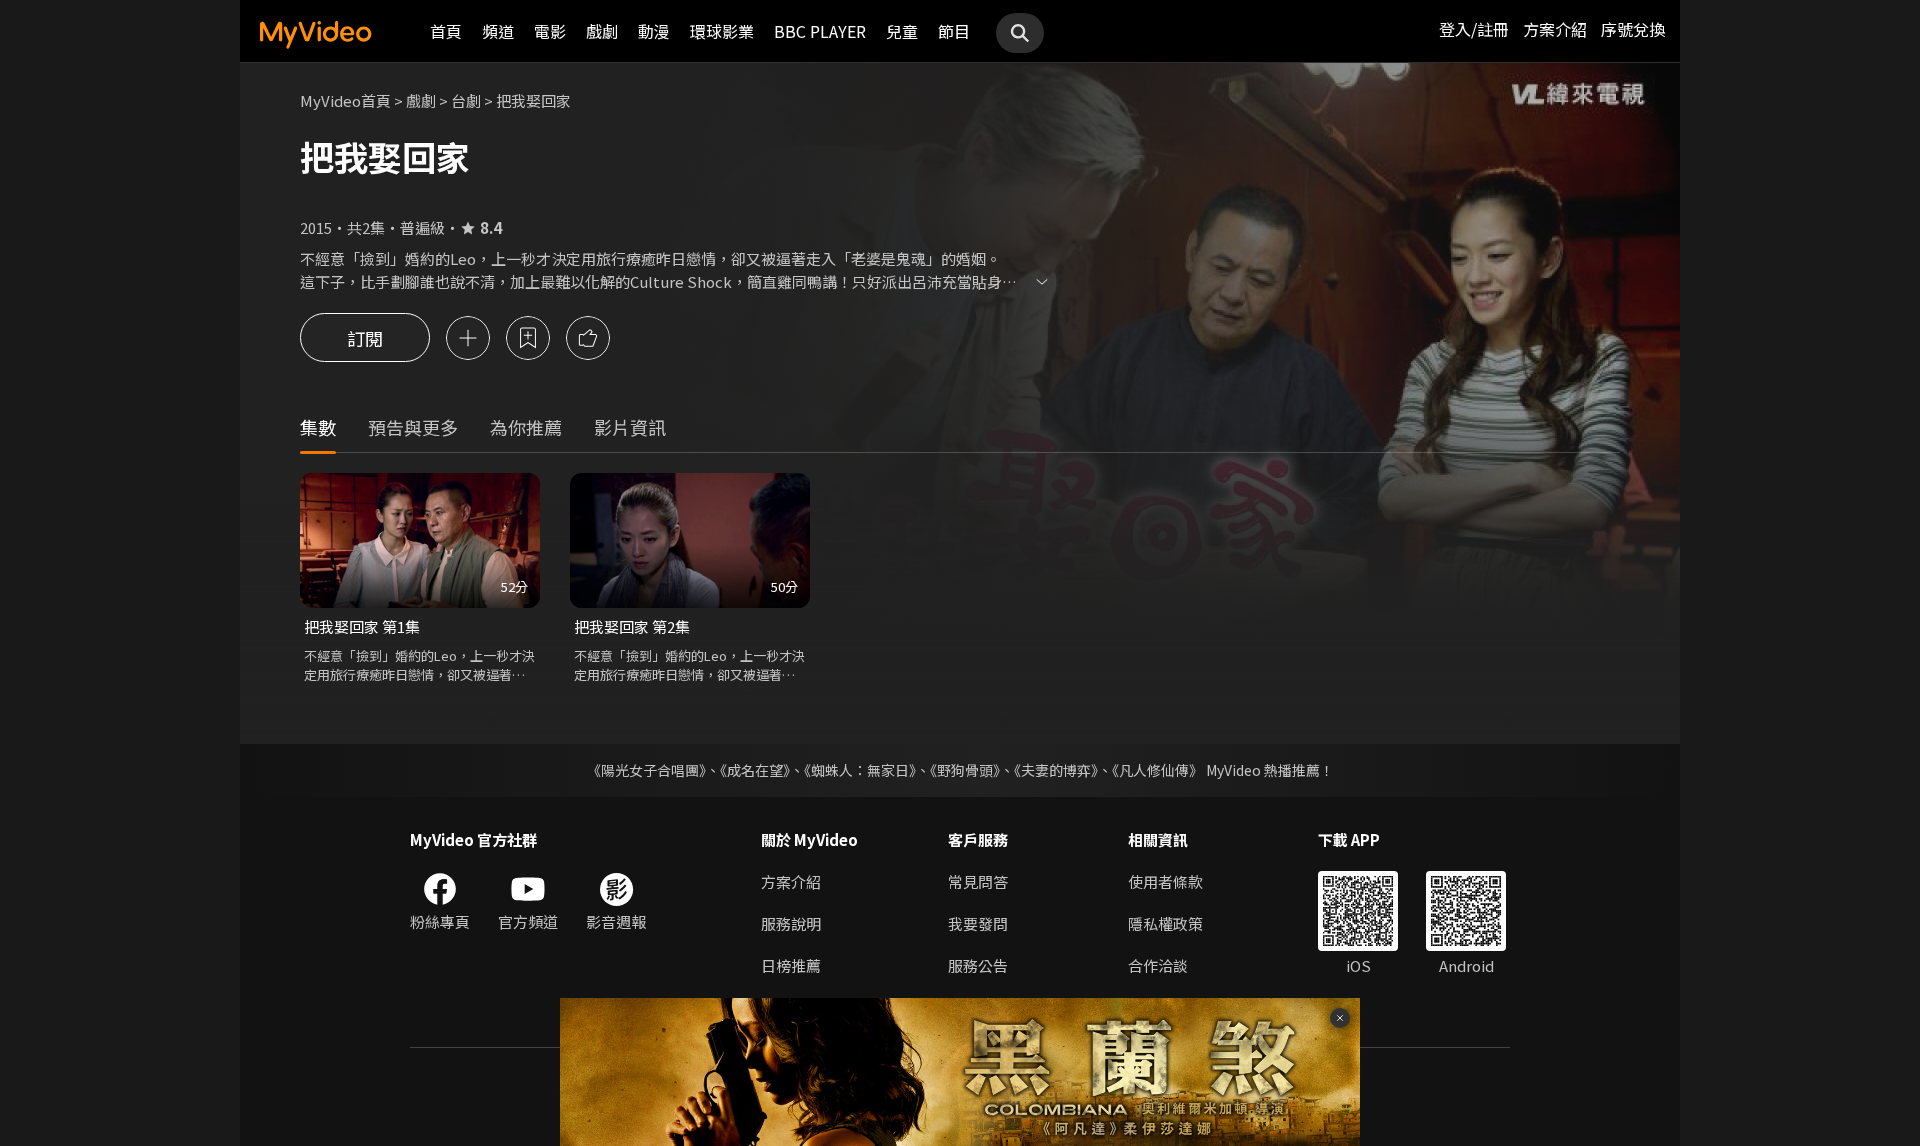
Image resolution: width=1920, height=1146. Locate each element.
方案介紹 (1555, 29)
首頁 (446, 31)
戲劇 (602, 31)
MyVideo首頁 (345, 100)
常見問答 (978, 881)
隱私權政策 (1165, 923)
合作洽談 (1158, 965)
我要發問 (978, 923)
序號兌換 (1633, 29)
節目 (954, 31)
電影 (550, 31)
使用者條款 (1165, 881)
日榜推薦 (791, 965)
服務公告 (978, 965)
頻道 (498, 31)
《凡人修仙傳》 (1157, 770)
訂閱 (365, 338)
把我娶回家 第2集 (632, 626)
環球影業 (722, 31)
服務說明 (791, 923)
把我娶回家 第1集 (362, 626)
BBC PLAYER (820, 31)
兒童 (902, 31)
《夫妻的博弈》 (1056, 770)
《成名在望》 (755, 770)
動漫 (654, 31)
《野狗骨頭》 (965, 770)
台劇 (466, 100)
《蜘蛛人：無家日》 (860, 770)
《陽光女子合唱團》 (646, 770)
